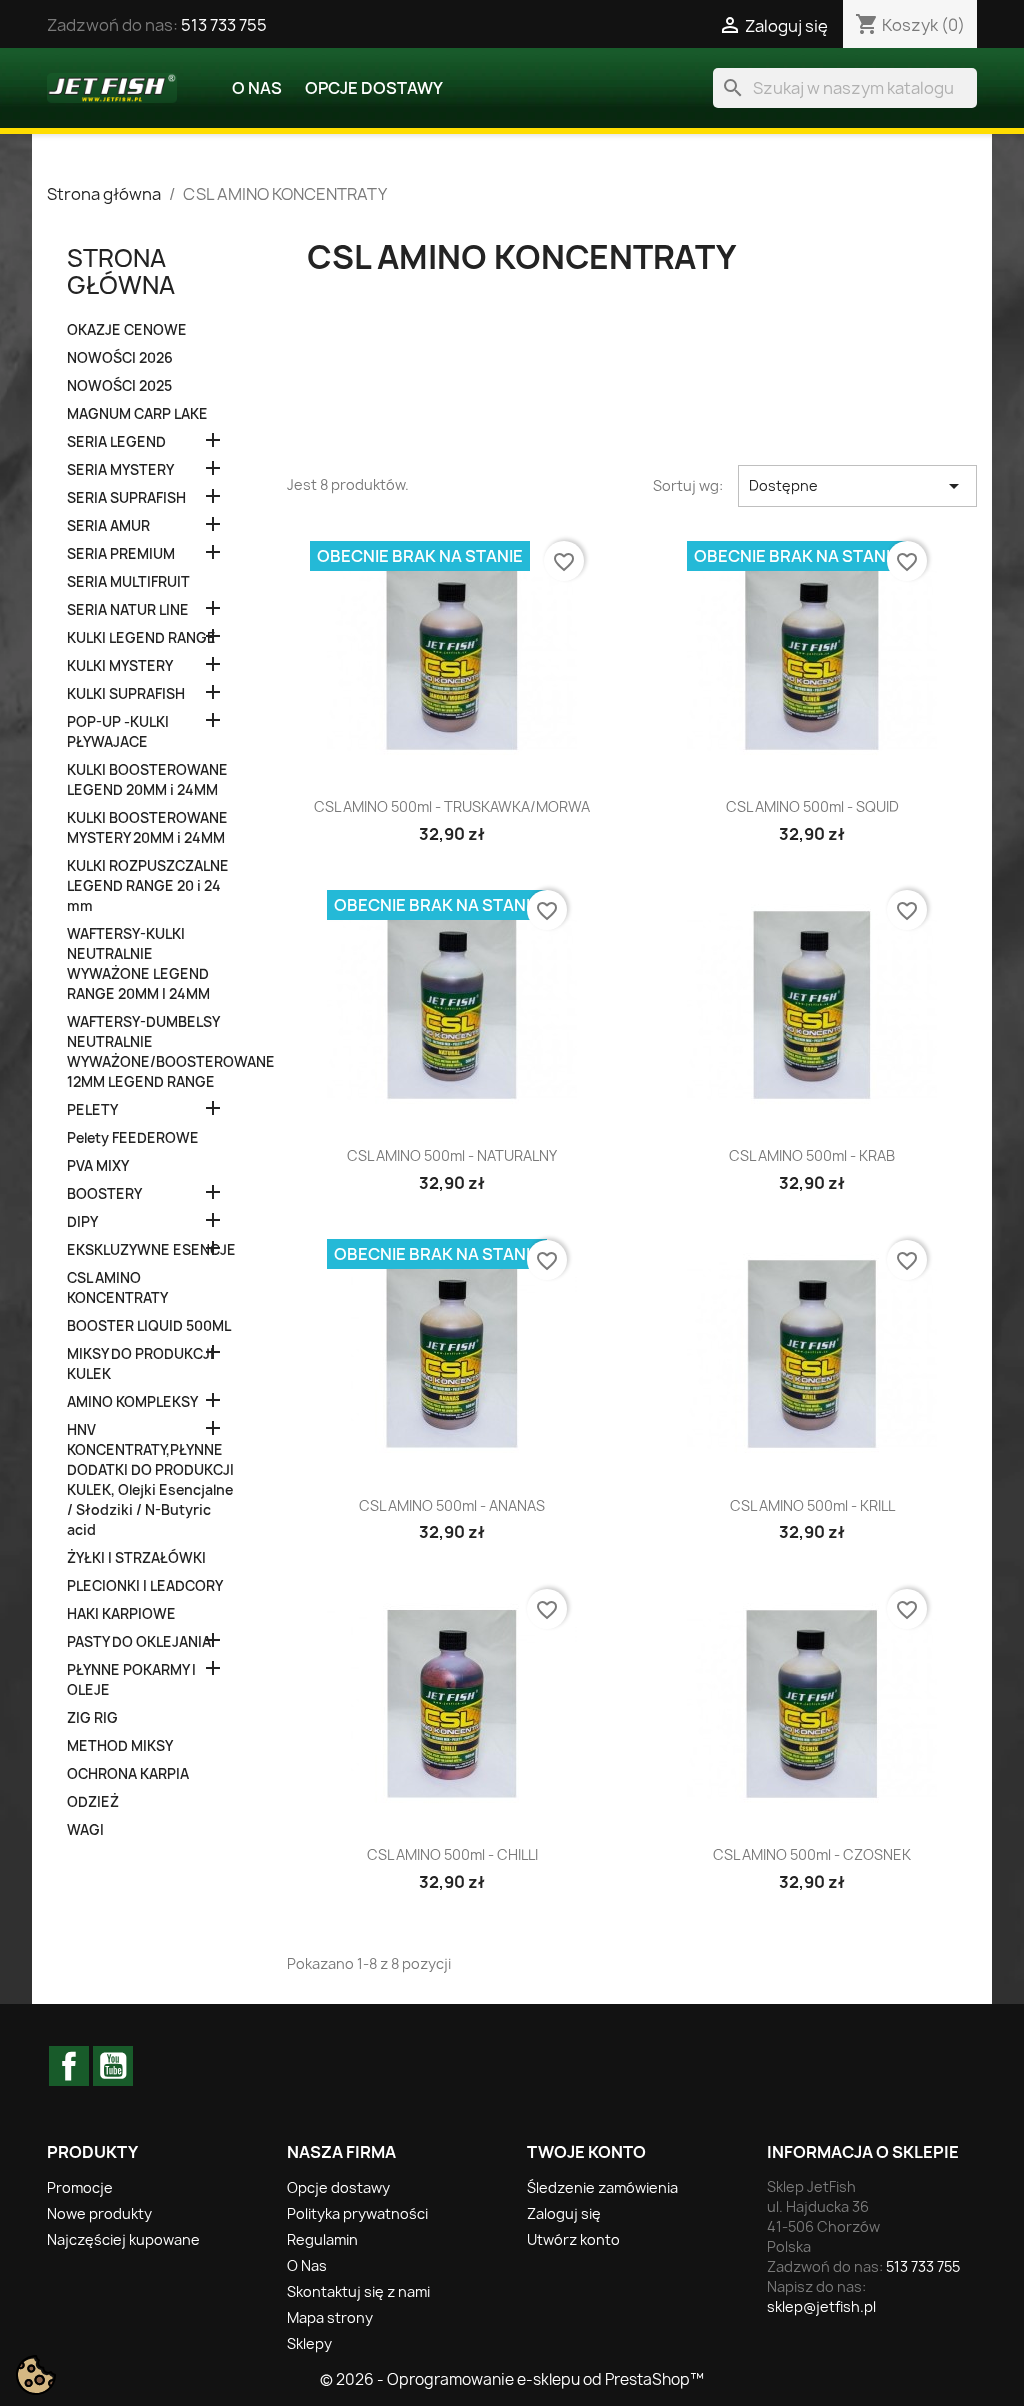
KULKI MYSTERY (120, 666)
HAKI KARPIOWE (121, 1614)
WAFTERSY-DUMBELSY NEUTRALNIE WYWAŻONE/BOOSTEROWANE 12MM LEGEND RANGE (152, 1052)
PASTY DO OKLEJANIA (139, 1642)
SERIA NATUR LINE (128, 610)
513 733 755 (224, 25)
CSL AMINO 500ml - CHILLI (452, 1854)
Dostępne (857, 486)
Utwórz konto (573, 2239)
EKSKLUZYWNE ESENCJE (151, 1250)
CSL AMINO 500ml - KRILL (812, 1505)
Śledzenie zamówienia (602, 2187)
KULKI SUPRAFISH (126, 694)
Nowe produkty (99, 2213)
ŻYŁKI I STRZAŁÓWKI (136, 1558)
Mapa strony (330, 2317)
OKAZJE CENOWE (127, 330)
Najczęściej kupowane (123, 2239)
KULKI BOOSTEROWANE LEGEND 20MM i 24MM (147, 780)
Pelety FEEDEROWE (133, 1138)
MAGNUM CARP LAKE (137, 414)
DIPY (82, 1222)
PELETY (92, 1110)
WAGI (85, 1830)
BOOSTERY (104, 1194)
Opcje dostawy (374, 88)
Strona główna (121, 271)
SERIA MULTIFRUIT (128, 582)
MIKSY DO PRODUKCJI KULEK (140, 1364)
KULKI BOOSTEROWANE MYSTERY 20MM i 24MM (147, 828)
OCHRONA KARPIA (128, 1774)
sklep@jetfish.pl (821, 2306)
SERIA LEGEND (116, 442)
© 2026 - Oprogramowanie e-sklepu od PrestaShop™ (512, 2379)
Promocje (80, 2187)
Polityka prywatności (357, 2213)
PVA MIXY (98, 1166)
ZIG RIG (92, 1718)
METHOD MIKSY (120, 1746)
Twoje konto (586, 2152)
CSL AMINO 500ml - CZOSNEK (812, 1854)
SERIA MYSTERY (120, 470)
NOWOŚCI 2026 (120, 358)
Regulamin (322, 2239)
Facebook (69, 2066)
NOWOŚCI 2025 (119, 386)
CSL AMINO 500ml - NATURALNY (452, 1155)
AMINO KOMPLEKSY (132, 1402)
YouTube (113, 2066)
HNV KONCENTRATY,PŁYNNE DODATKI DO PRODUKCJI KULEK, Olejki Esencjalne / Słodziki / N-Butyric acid (150, 1480)
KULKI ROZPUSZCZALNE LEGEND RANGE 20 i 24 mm (148, 886)
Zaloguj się (564, 2213)
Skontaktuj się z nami (358, 2291)
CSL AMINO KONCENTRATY (117, 1288)
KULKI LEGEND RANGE (141, 638)
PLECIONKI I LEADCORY (145, 1586)
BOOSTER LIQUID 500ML (149, 1326)
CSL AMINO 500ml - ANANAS (452, 1505)
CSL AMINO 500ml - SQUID (812, 806)
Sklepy (309, 2343)
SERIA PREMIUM (121, 554)
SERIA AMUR (108, 526)
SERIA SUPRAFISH (126, 498)
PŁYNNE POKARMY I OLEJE (131, 1680)
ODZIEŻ (93, 1802)
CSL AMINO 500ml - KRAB (812, 1155)
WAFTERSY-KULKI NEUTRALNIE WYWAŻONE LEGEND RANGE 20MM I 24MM (138, 964)
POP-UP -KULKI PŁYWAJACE (118, 732)
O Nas (257, 88)
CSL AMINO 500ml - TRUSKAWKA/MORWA (452, 806)
